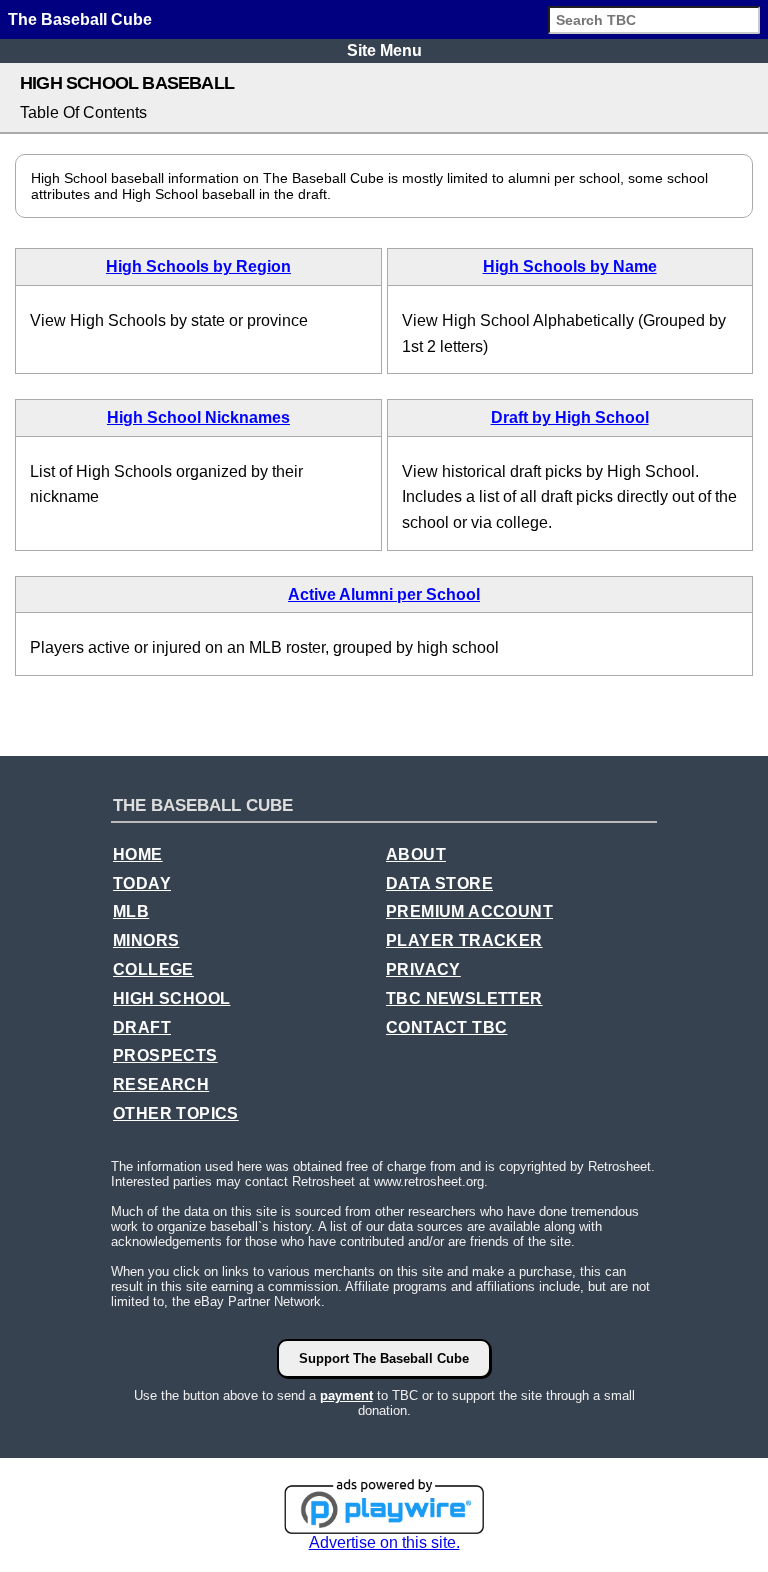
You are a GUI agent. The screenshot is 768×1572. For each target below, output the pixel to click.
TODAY (142, 883)
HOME (138, 854)
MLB (131, 911)
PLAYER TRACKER (464, 940)
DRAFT (142, 1027)
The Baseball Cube (80, 19)
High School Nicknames (198, 417)
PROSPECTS (165, 1055)
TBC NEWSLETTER (464, 998)
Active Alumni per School (384, 594)
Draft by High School (570, 417)
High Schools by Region (198, 266)
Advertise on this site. (384, 1542)
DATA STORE (439, 883)
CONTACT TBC (446, 1027)
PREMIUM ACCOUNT (469, 911)
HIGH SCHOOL (171, 998)
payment (346, 1395)
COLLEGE (153, 969)
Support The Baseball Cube (384, 1358)
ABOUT (416, 854)
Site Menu (384, 50)
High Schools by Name (570, 266)
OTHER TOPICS (176, 1113)
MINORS (146, 940)
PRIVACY (423, 969)
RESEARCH (161, 1084)
